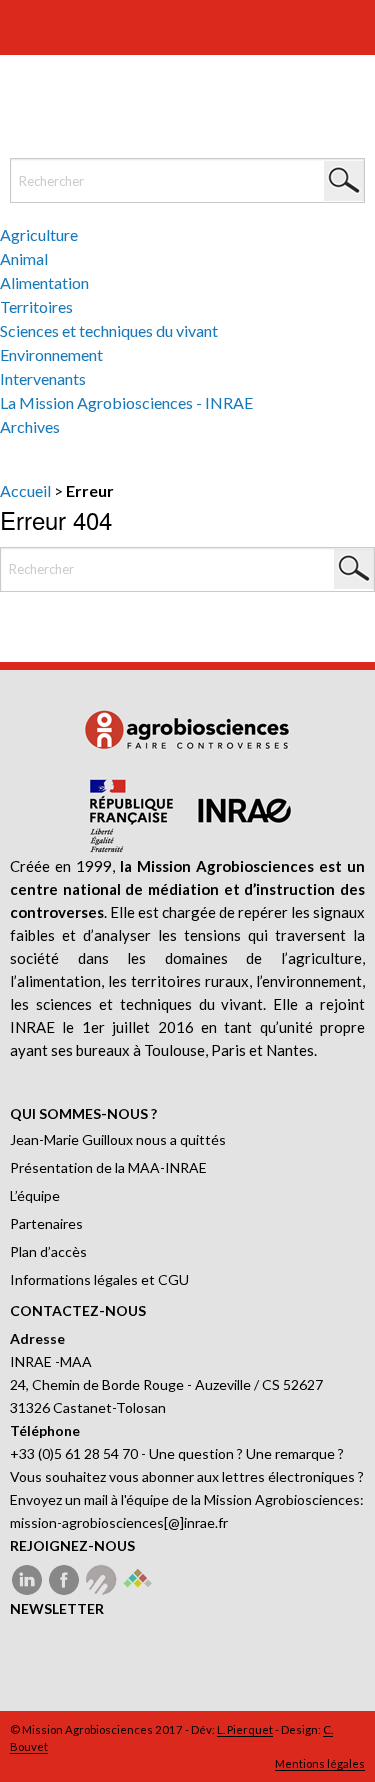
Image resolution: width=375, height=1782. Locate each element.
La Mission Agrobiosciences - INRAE (126, 402)
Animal (24, 258)
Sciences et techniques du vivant (109, 330)
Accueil (25, 490)
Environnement (51, 354)
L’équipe (35, 1195)
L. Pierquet (245, 1729)
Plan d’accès (48, 1251)
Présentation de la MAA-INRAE (108, 1167)
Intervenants (43, 378)
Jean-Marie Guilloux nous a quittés (118, 1139)
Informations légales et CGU (99, 1279)
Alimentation (44, 282)
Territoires (36, 306)
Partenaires (46, 1223)
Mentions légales (320, 1763)
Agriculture (39, 234)
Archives (30, 426)
